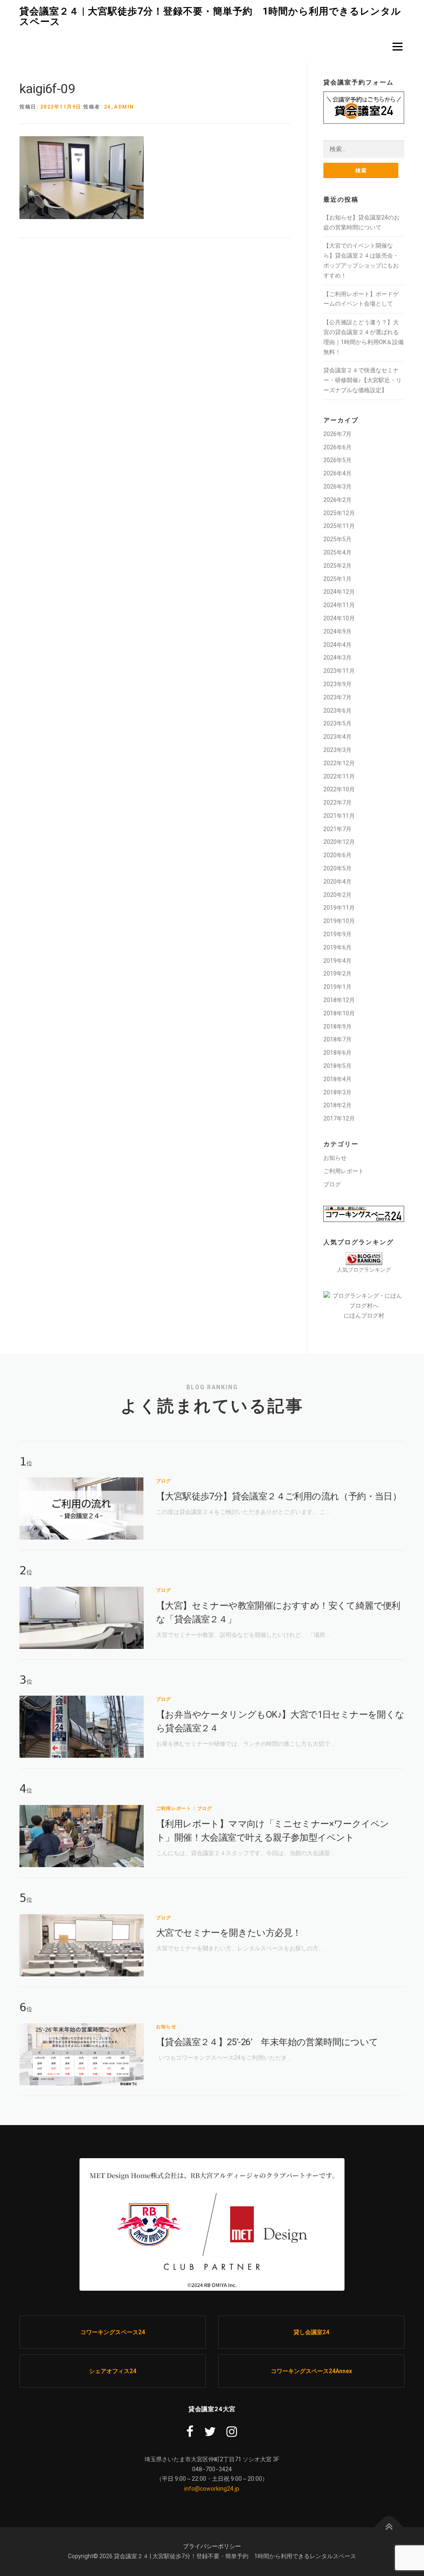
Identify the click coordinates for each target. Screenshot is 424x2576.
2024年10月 (339, 618)
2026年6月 (337, 447)
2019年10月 (339, 921)
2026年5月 (337, 460)
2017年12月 (339, 1118)
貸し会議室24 (311, 2332)
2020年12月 (339, 842)
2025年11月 (339, 526)
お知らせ (335, 1158)
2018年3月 (337, 1092)
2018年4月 (337, 1079)
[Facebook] (190, 2432)
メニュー (397, 46)
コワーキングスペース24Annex (311, 2371)
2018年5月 (337, 1066)
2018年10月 (339, 1013)
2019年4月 (337, 961)
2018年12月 (339, 1000)
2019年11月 (339, 908)
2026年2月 (337, 500)
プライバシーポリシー (212, 2546)
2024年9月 (337, 631)
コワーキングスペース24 (113, 2332)
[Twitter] (210, 2432)
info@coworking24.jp (212, 2489)
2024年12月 (339, 592)
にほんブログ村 (364, 1316)
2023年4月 (337, 737)
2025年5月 (337, 539)
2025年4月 (337, 552)
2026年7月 (337, 434)
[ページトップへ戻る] (389, 2527)
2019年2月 (337, 974)
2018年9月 (337, 1027)
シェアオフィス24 (113, 2371)
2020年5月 (337, 868)
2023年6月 (337, 711)
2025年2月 (337, 566)
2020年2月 (337, 895)
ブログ (332, 1184)
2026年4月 (337, 473)
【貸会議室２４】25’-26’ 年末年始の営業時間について (267, 2042)
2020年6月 (337, 855)
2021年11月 (339, 816)
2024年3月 (337, 658)
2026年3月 (337, 487)
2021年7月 (337, 829)
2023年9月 (337, 684)
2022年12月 (339, 763)
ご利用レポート (344, 1171)
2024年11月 (339, 605)
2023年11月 (339, 671)
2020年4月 (337, 882)
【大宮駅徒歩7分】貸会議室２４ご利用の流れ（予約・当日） (279, 1496)
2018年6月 (337, 1053)
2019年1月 (337, 987)
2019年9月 (337, 934)
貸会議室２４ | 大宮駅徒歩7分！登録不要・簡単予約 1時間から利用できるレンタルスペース (210, 16)
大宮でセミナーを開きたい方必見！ (229, 1933)
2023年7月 (337, 697)
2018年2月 (337, 1105)
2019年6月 (337, 947)
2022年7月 (337, 802)
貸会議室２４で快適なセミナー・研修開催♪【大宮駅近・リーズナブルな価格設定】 (363, 380)
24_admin (119, 107)
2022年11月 (339, 776)
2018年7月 (337, 1039)
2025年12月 (339, 513)
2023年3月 (337, 750)
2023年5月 (337, 723)
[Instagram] (232, 2432)
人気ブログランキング (364, 1270)
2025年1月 (337, 579)
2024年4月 (337, 645)
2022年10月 (339, 789)
